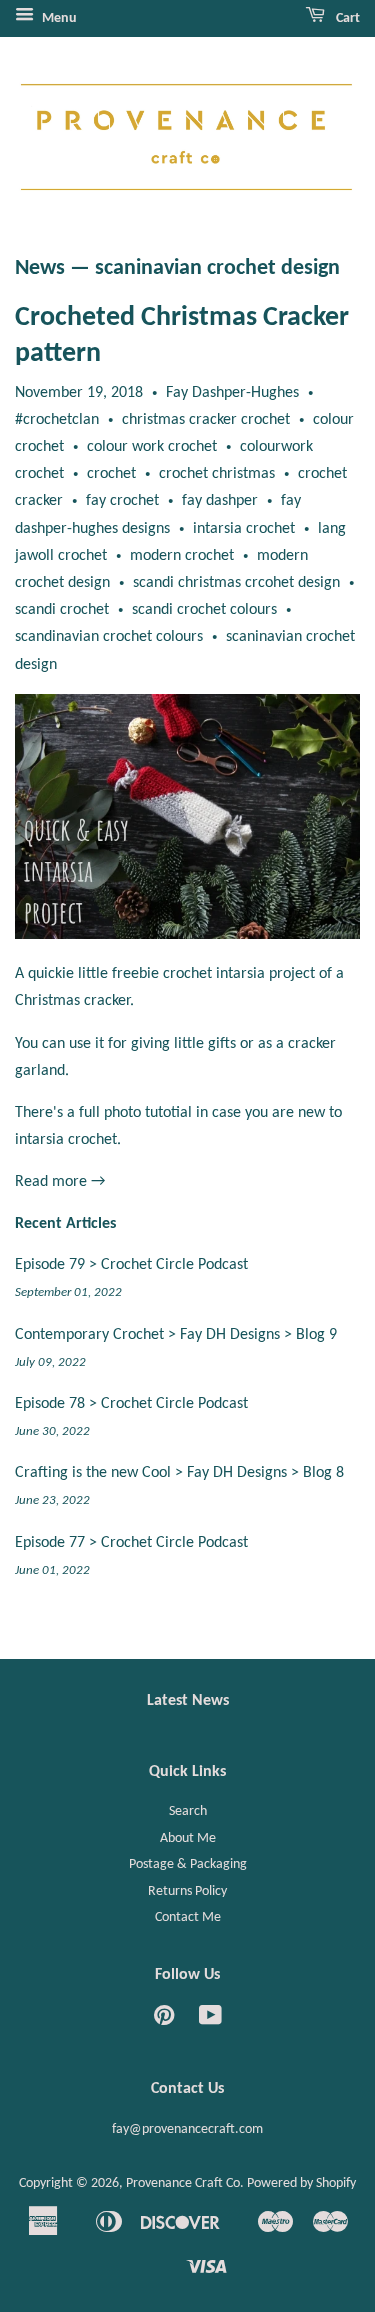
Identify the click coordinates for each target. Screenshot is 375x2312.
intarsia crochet (244, 529)
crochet (111, 474)
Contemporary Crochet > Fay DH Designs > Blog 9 (176, 1335)
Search (188, 1811)
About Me (188, 1838)
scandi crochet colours (204, 610)
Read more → (60, 1182)
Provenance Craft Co (183, 2183)
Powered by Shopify (301, 2183)
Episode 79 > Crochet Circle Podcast (131, 1265)
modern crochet (182, 556)
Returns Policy (187, 1891)
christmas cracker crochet (206, 420)
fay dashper (220, 501)
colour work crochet (152, 447)
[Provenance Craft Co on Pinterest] (164, 2020)
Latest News (188, 1701)
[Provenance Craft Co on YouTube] (210, 2020)
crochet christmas (217, 474)
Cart (346, 18)
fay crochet (122, 501)
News (40, 268)
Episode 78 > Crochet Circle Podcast (131, 1404)
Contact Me (188, 1917)
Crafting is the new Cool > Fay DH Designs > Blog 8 (179, 1473)
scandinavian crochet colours (109, 637)
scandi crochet (62, 610)
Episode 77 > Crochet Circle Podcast (131, 1543)
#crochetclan (57, 420)
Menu (58, 18)
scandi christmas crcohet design (236, 583)
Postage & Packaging (188, 1864)
